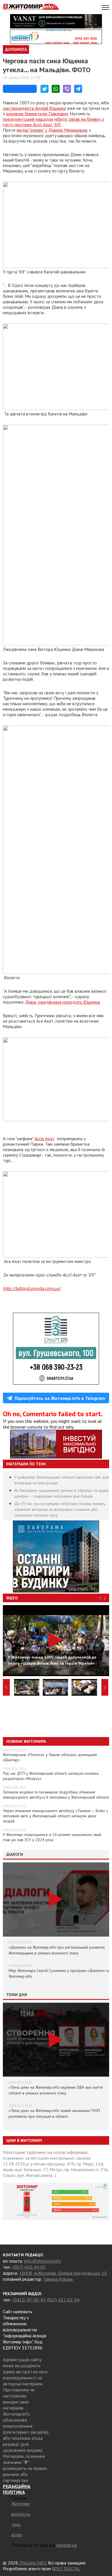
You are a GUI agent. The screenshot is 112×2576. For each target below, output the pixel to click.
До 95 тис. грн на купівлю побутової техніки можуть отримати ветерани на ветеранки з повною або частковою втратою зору (60, 1509)
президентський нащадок (28, 119)
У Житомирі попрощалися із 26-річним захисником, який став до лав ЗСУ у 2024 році (52, 1837)
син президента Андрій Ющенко (35, 108)
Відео (12, 1598)
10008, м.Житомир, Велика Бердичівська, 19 (63, 2273)
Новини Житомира (26, 1741)
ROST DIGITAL (66, 2569)
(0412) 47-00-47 (29, 2300)
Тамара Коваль (58, 2279)
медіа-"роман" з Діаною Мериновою (52, 130)
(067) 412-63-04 (63, 2300)
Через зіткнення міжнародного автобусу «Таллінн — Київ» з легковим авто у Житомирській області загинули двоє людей (55, 1816)
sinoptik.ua (66, 2545)
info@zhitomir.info (43, 2261)
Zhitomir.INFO (33, 2563)
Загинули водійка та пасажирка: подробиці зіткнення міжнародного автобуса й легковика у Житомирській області (56, 1795)
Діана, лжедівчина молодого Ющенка (62, 1002)
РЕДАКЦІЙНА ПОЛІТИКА (17, 2489)
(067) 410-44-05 (29, 2267)
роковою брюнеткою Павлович (37, 114)
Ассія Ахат (45, 1138)
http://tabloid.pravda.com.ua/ (32, 1288)
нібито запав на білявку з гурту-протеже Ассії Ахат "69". (53, 122)
